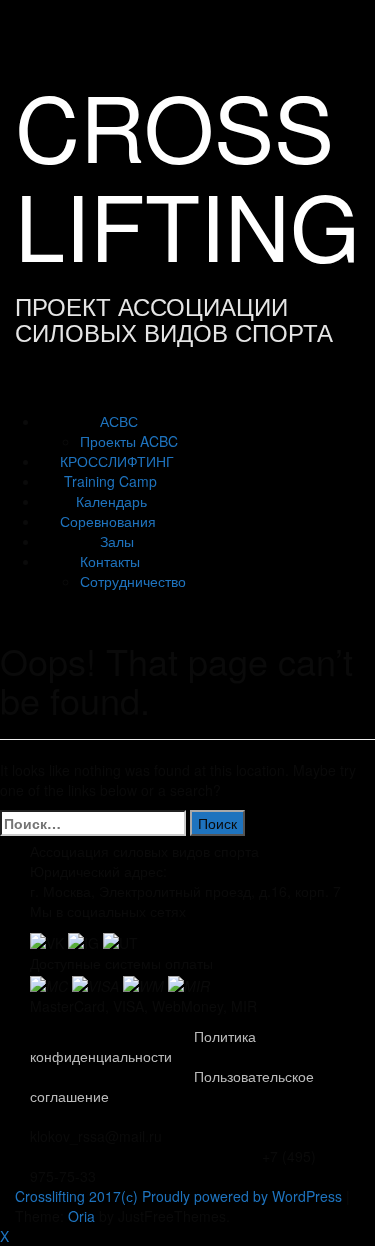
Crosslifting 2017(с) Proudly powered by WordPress (178, 1196)
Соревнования (108, 521)
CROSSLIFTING (187, 174)
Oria (81, 1216)
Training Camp (110, 481)
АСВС (119, 421)
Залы (117, 541)
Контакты (110, 561)
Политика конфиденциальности (143, 1046)
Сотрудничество (133, 581)
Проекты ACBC (129, 441)
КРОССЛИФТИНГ (117, 461)
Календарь (111, 501)
